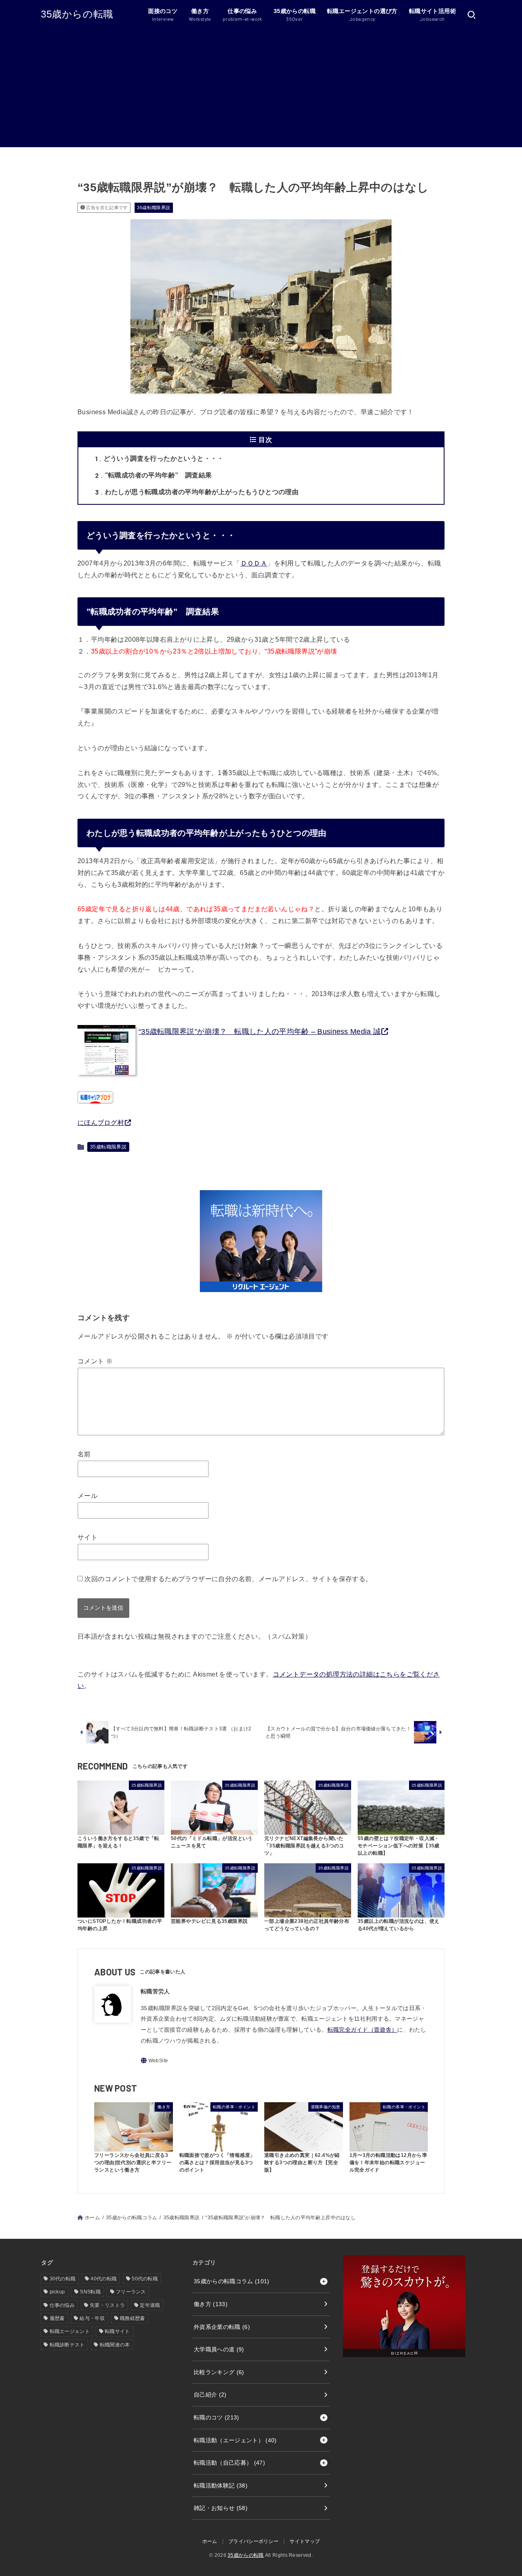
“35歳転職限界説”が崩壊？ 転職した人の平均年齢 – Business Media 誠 (260, 1032)
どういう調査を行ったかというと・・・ (159, 458)
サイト (87, 1537)
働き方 (211, 2304)
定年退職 (150, 2305)
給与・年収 (92, 2318)
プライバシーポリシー (253, 2541)
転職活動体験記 (221, 2485)
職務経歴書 (133, 2318)
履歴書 (57, 2318)
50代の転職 (145, 2279)
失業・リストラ (107, 2305)
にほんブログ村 (101, 1123)
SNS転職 (90, 2292)
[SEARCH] (471, 15)
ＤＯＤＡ (254, 563)
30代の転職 (63, 2279)
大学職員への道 (219, 2349)
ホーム (92, 2218)
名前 (84, 1454)
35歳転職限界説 (154, 208)
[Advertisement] (261, 90)
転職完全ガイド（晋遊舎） (363, 2030)
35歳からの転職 (77, 14)
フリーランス (131, 2292)
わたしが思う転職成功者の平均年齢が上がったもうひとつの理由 (197, 492)
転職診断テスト (67, 2345)
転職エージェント (70, 2331)
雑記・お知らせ (221, 2508)
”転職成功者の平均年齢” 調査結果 (153, 475)
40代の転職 (104, 2279)
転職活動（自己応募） (229, 2463)
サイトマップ (305, 2541)
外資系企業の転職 (222, 2327)
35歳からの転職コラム (132, 2218)
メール (87, 1496)
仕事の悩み (62, 2305)
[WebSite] (154, 2060)
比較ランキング (219, 2372)
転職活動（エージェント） (235, 2440)
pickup (58, 2292)
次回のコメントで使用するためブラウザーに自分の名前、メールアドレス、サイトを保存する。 (228, 1579)
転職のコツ (217, 2417)
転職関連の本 (115, 2345)
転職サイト (117, 2331)
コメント (95, 1361)
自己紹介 (210, 2395)
